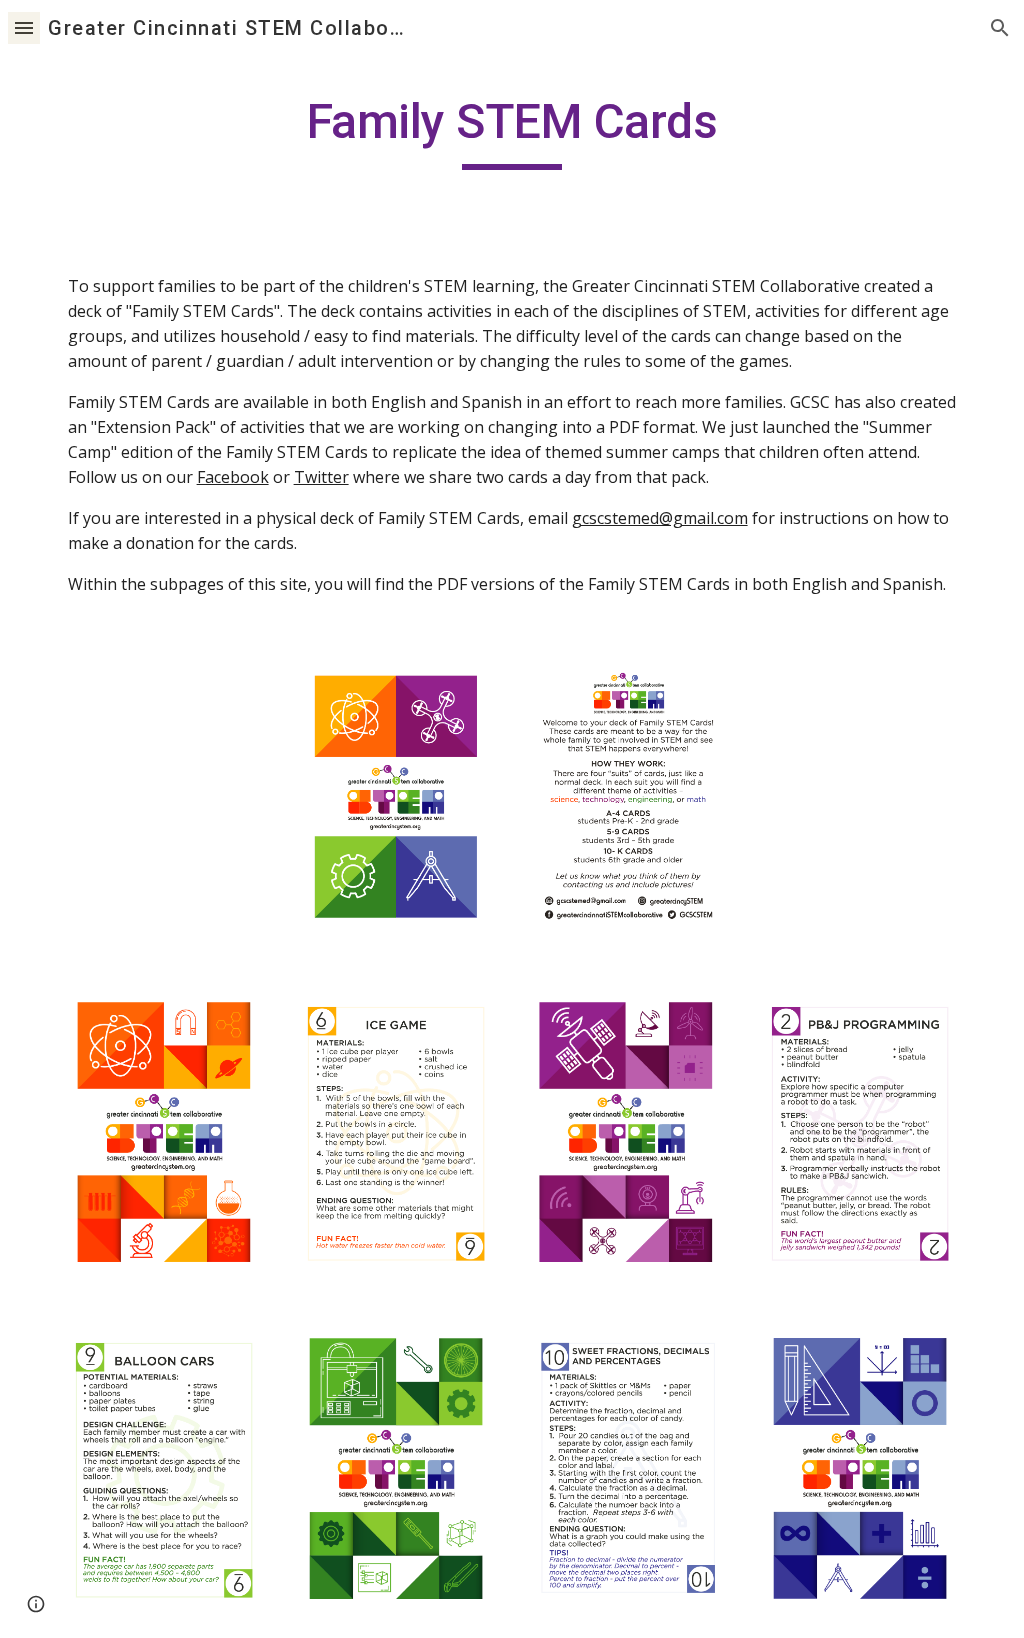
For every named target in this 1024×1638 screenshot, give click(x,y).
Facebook (233, 477)
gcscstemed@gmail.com (660, 518)
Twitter (321, 477)
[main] (511, 131)
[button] (24, 27)
